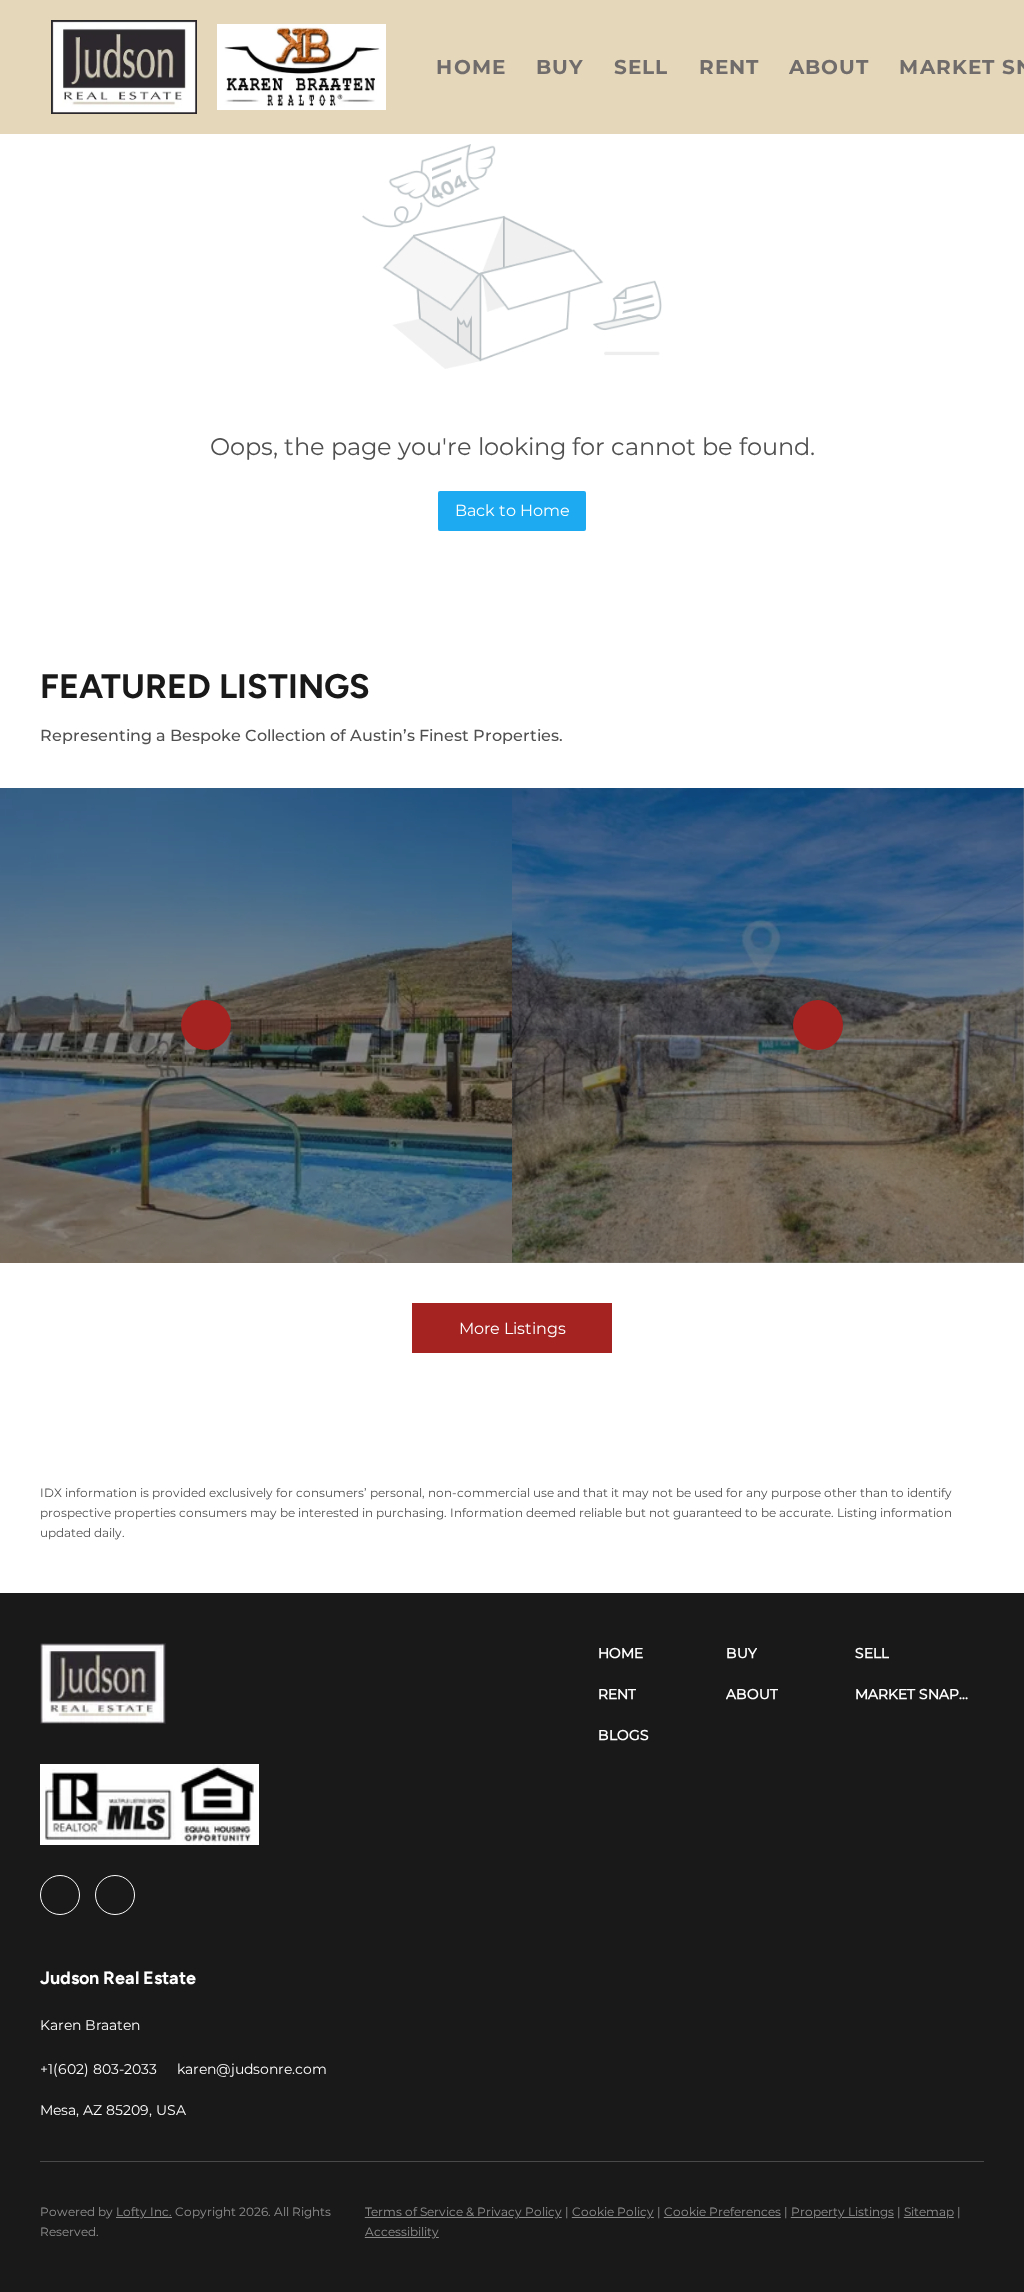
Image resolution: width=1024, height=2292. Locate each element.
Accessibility (402, 2231)
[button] (124, 67)
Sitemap (929, 2211)
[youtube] (115, 1895)
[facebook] (60, 1895)
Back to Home (512, 510)
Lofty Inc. (144, 2211)
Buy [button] (560, 67)
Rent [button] (729, 67)
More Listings (512, 1328)
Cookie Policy (613, 2211)
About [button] (829, 67)
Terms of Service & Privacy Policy (463, 2211)
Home (470, 67)
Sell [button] (641, 67)
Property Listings (842, 2211)
